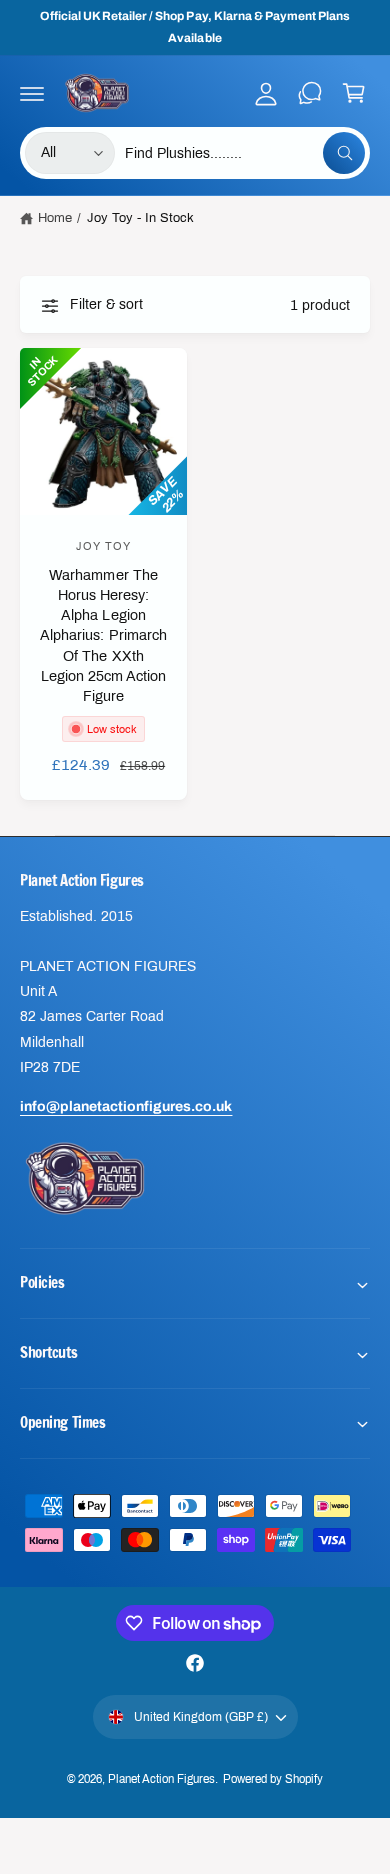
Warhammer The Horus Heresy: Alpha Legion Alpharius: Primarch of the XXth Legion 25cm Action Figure (103, 635)
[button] (32, 93)
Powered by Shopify (273, 1779)
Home (55, 218)
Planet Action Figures (161, 1779)
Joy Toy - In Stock (140, 218)
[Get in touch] (310, 93)
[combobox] (245, 153)
